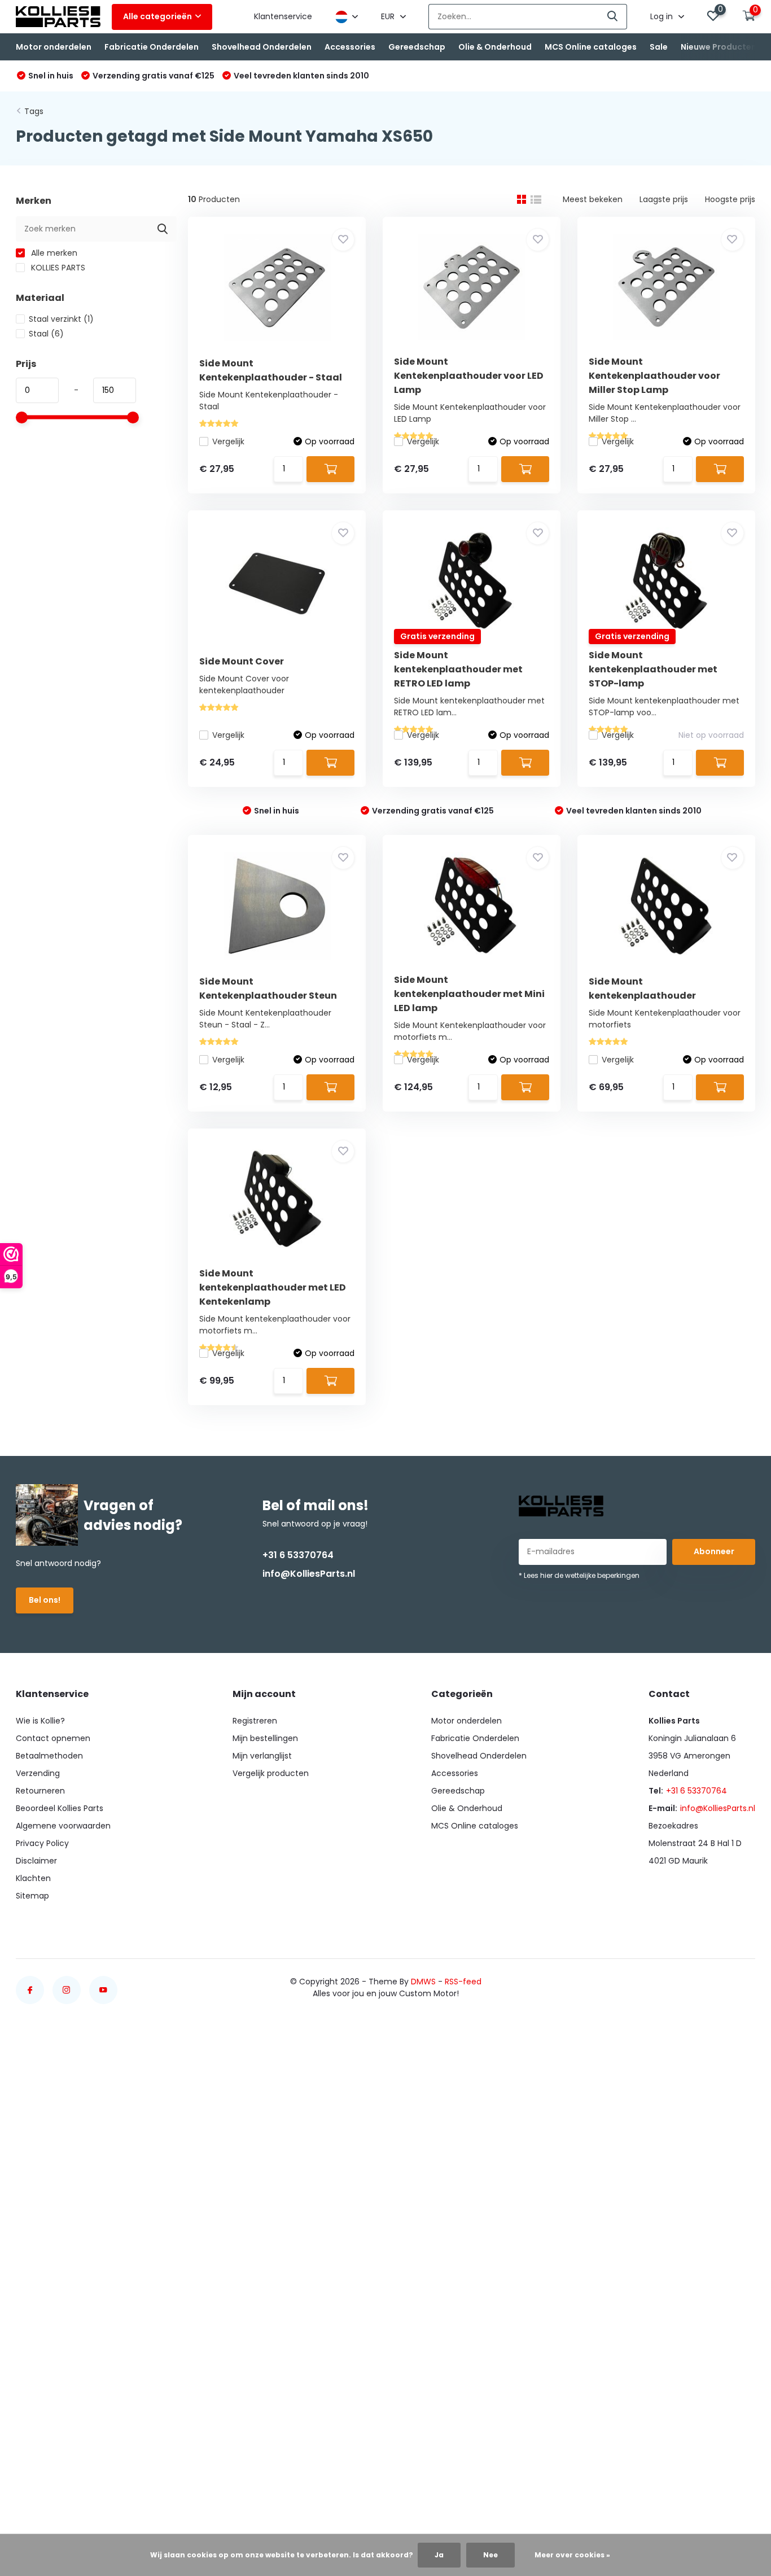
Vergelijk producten (271, 1773)
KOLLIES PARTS (57, 268)
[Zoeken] (613, 17)
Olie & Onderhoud (495, 47)
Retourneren (40, 1791)
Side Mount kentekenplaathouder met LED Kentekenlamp (273, 1287)
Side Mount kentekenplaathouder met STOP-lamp (653, 669)
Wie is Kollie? (40, 1721)
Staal (46, 334)
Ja (439, 2555)
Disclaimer (36, 1861)
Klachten (33, 1878)
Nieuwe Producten (719, 47)
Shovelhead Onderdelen (262, 47)
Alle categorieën (157, 16)
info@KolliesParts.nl (309, 1574)
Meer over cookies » (572, 2555)
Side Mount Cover (242, 661)
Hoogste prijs (730, 199)
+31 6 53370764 (298, 1555)
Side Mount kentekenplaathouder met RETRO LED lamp (458, 669)
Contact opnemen (53, 1738)
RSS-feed (463, 1982)
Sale (659, 47)
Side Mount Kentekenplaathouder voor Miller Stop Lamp (654, 376)
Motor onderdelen (54, 47)
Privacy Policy (42, 1843)
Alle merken (53, 253)
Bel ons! (45, 1600)
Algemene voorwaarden (63, 1826)
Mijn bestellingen (265, 1738)
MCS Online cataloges (591, 47)
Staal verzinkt (61, 319)
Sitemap (32, 1896)
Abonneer (714, 1551)
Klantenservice (283, 16)
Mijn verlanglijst (262, 1756)
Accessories (350, 47)
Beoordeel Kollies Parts (60, 1808)
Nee (490, 2555)
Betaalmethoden (49, 1756)
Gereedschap (417, 47)
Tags (34, 111)
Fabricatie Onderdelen (152, 47)
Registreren (255, 1721)
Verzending (38, 1773)
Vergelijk (228, 441)
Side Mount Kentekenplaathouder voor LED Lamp (469, 376)
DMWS (423, 1982)
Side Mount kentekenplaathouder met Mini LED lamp (469, 994)
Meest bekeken (593, 199)
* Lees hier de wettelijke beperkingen (579, 1575)
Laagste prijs (664, 199)
